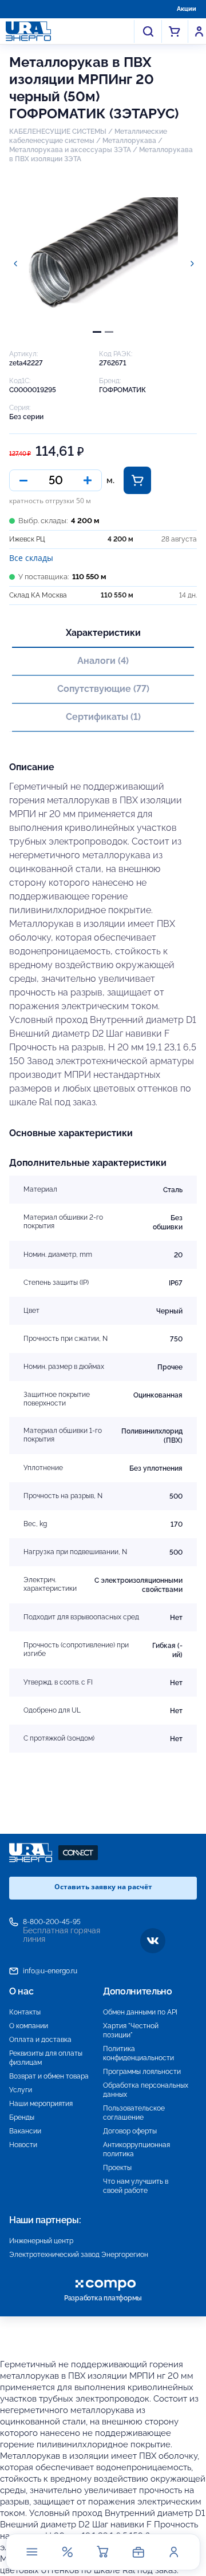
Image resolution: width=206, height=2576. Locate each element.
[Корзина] (103, 2552)
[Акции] (68, 2552)
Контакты (25, 2012)
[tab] (97, 332)
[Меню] (32, 2552)
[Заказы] (138, 2552)
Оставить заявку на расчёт (103, 1887)
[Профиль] (174, 2552)
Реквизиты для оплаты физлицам (46, 2058)
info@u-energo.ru (50, 1971)
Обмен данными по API (140, 2012)
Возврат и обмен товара (49, 2076)
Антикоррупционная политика (136, 2149)
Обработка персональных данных (146, 2090)
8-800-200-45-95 (52, 1922)
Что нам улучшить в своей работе (136, 2186)
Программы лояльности (142, 2072)
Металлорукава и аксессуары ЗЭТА (70, 150)
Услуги (21, 2090)
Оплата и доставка (40, 2040)
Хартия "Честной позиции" (131, 2030)
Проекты (117, 2168)
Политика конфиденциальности (138, 2053)
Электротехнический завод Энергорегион (79, 2255)
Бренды (22, 2117)
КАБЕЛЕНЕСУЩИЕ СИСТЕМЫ (58, 132)
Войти (199, 31)
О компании (29, 2026)
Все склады (31, 558)
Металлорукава (129, 141)
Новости (23, 2145)
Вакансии (25, 2131)
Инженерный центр (41, 2241)
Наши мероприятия (41, 2104)
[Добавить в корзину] (137, 480)
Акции (187, 9)
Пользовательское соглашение (134, 2113)
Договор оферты (130, 2131)
